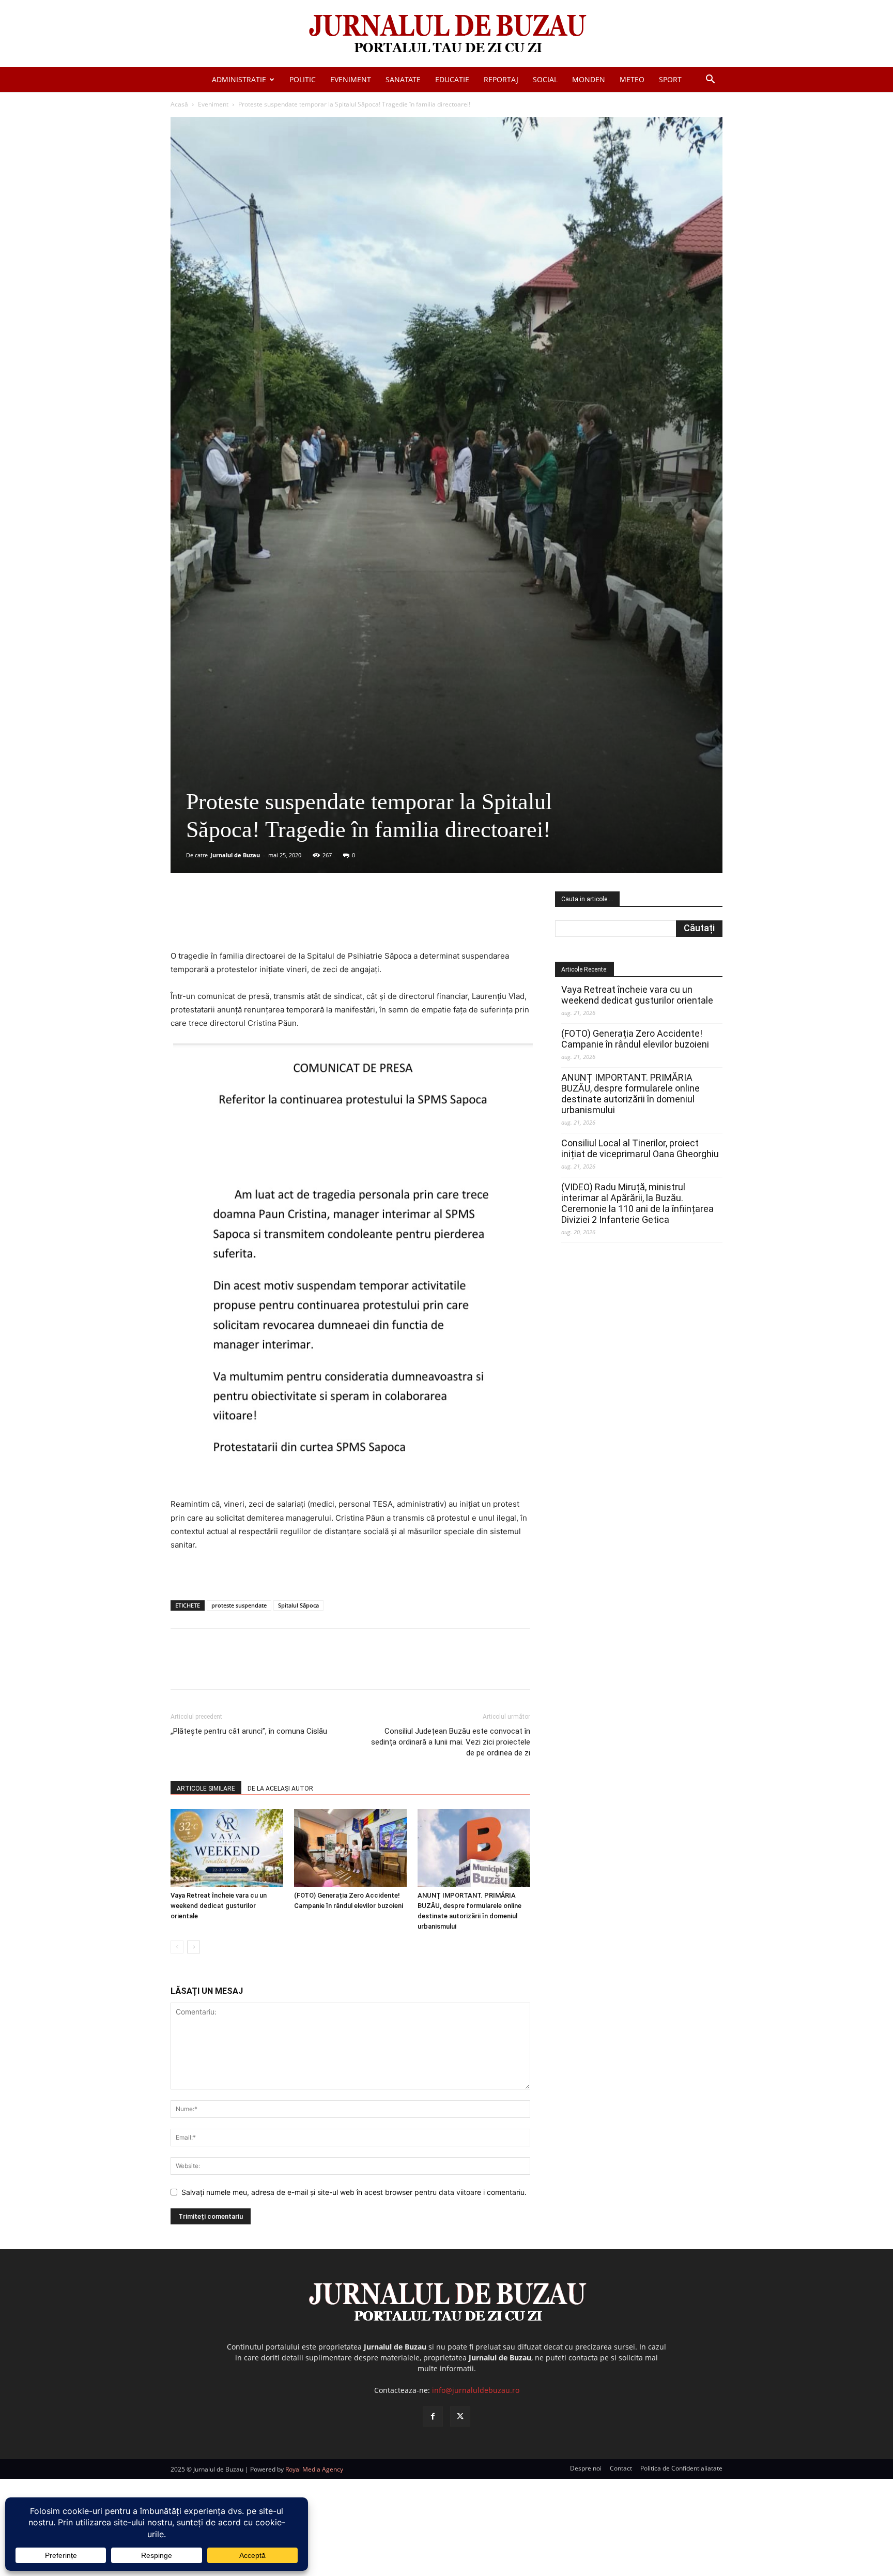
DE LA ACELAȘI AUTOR (280, 1789)
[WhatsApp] (319, 920)
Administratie (239, 79)
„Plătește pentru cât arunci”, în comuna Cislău (249, 1731)
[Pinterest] (295, 920)
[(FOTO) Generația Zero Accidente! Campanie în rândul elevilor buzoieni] (350, 1848)
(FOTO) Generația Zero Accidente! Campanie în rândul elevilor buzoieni (635, 1039)
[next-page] (194, 1947)
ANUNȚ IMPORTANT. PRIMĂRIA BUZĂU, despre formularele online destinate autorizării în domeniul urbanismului (630, 1094)
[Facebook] (248, 920)
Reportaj (501, 79)
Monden (589, 79)
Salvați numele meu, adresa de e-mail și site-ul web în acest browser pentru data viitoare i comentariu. (354, 2192)
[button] (710, 80)
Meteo (632, 79)
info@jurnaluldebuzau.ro (476, 2390)
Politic (303, 79)
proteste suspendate (239, 1605)
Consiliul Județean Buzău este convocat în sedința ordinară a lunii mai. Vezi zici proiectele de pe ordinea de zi (451, 1742)
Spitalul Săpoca (298, 1605)
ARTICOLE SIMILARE (206, 1789)
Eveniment (351, 79)
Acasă (179, 104)
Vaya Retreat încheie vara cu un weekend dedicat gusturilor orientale (219, 1906)
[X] (271, 920)
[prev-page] (177, 1947)
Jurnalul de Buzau (235, 855)
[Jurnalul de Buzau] (446, 34)
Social (545, 79)
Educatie (452, 79)
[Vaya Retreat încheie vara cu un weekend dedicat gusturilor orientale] (227, 1848)
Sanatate (403, 79)
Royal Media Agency (314, 2469)
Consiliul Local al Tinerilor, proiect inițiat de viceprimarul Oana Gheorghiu (640, 1148)
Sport (670, 79)
